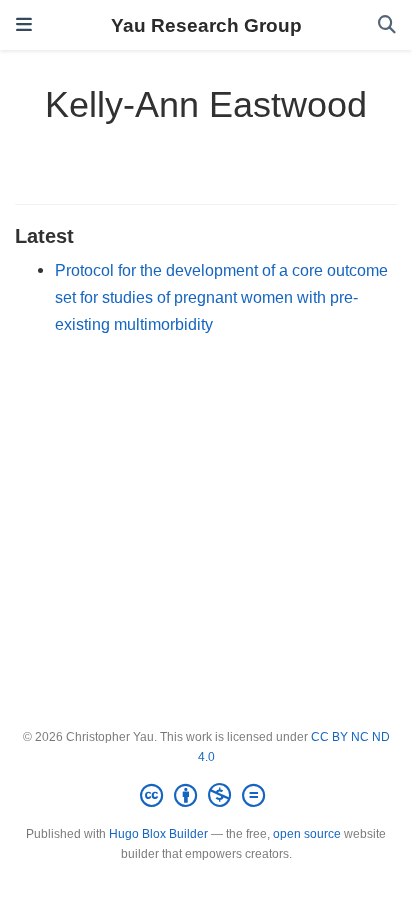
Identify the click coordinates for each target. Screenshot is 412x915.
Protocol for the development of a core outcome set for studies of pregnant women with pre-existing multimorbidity (221, 296)
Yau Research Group (206, 25)
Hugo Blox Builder (158, 834)
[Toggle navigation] (24, 25)
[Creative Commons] (206, 796)
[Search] (387, 25)
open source (307, 834)
